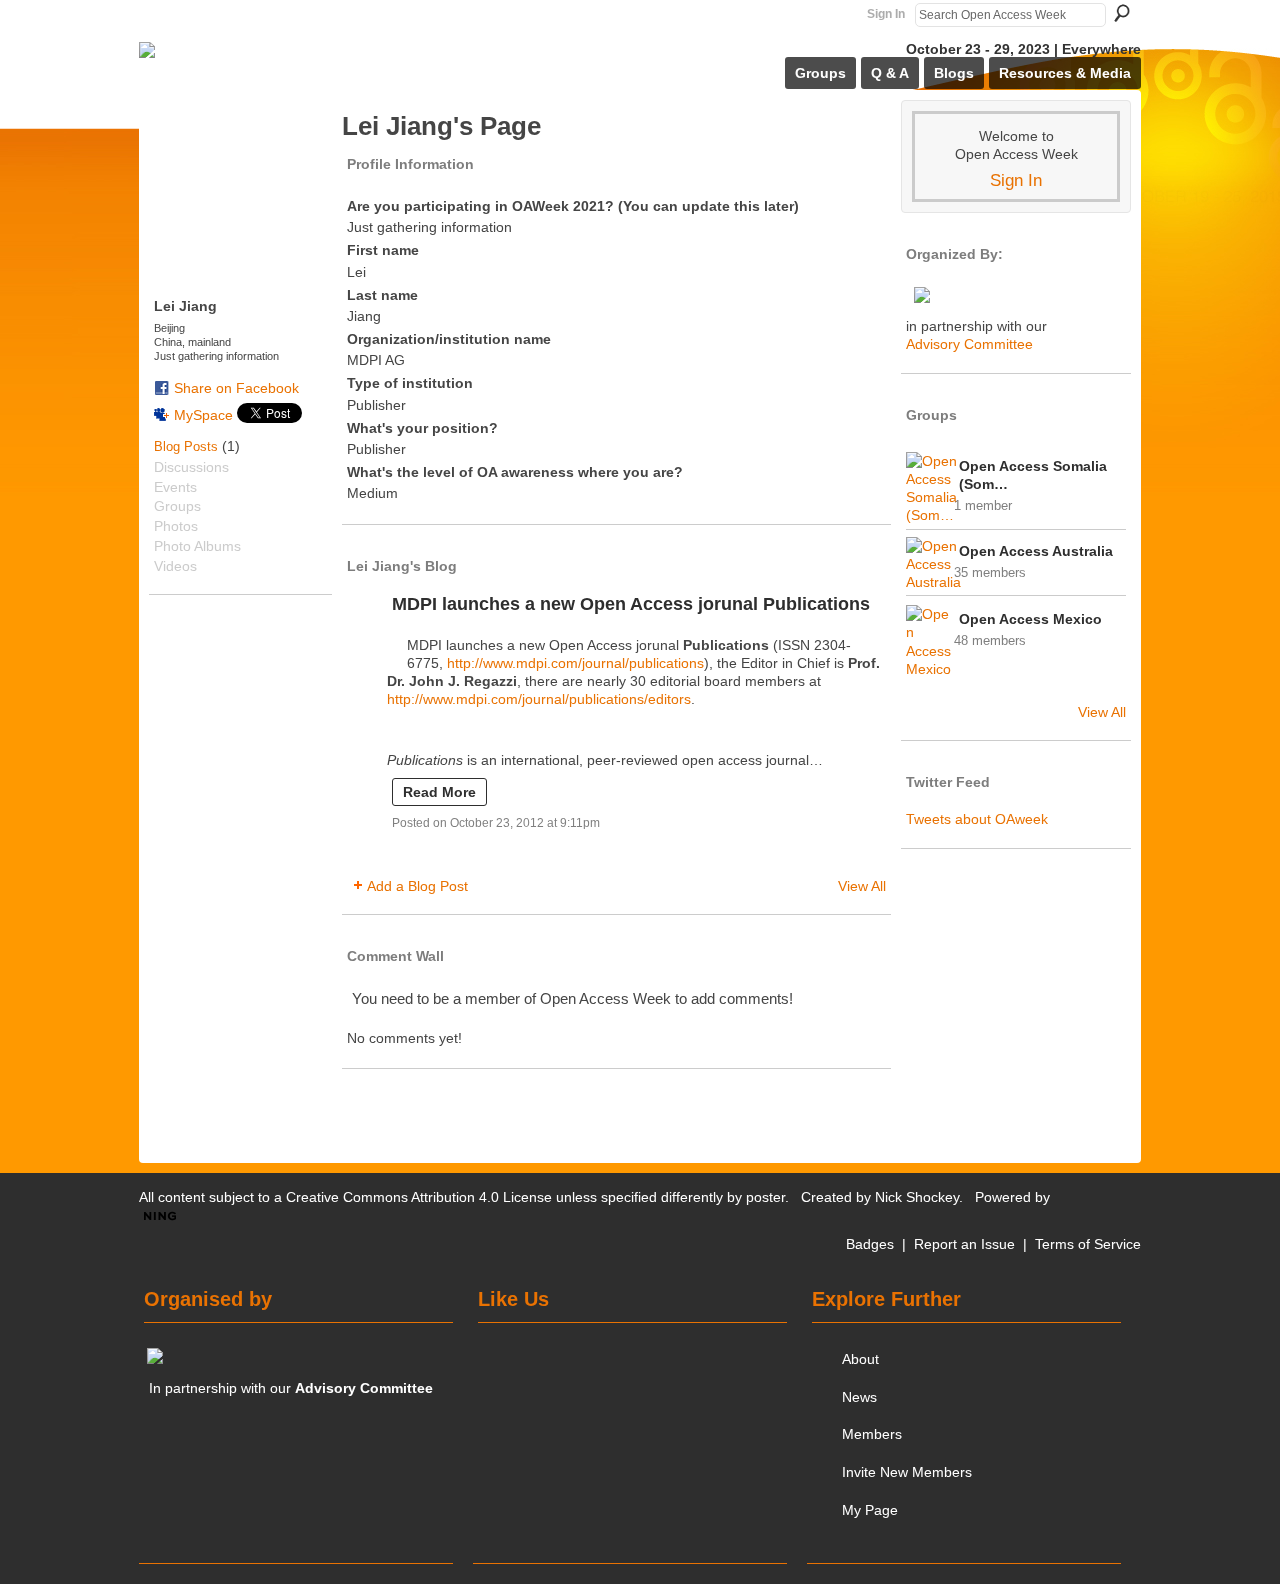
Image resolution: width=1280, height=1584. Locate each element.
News (859, 1397)
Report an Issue (964, 1244)
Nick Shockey (917, 1197)
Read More (439, 792)
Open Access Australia (1036, 551)
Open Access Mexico (1030, 619)
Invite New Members (907, 1472)
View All (862, 886)
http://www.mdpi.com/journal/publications (575, 663)
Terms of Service (1088, 1244)
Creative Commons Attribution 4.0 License (419, 1197)
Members (872, 1434)
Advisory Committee (969, 344)
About (860, 1359)
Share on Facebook (236, 388)
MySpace (203, 415)
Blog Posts (186, 446)
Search (1122, 13)
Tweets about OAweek (977, 819)
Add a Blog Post (417, 886)
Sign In (886, 14)
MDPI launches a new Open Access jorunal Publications (631, 604)
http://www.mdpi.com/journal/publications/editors (539, 699)
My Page (870, 1510)
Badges (870, 1244)
